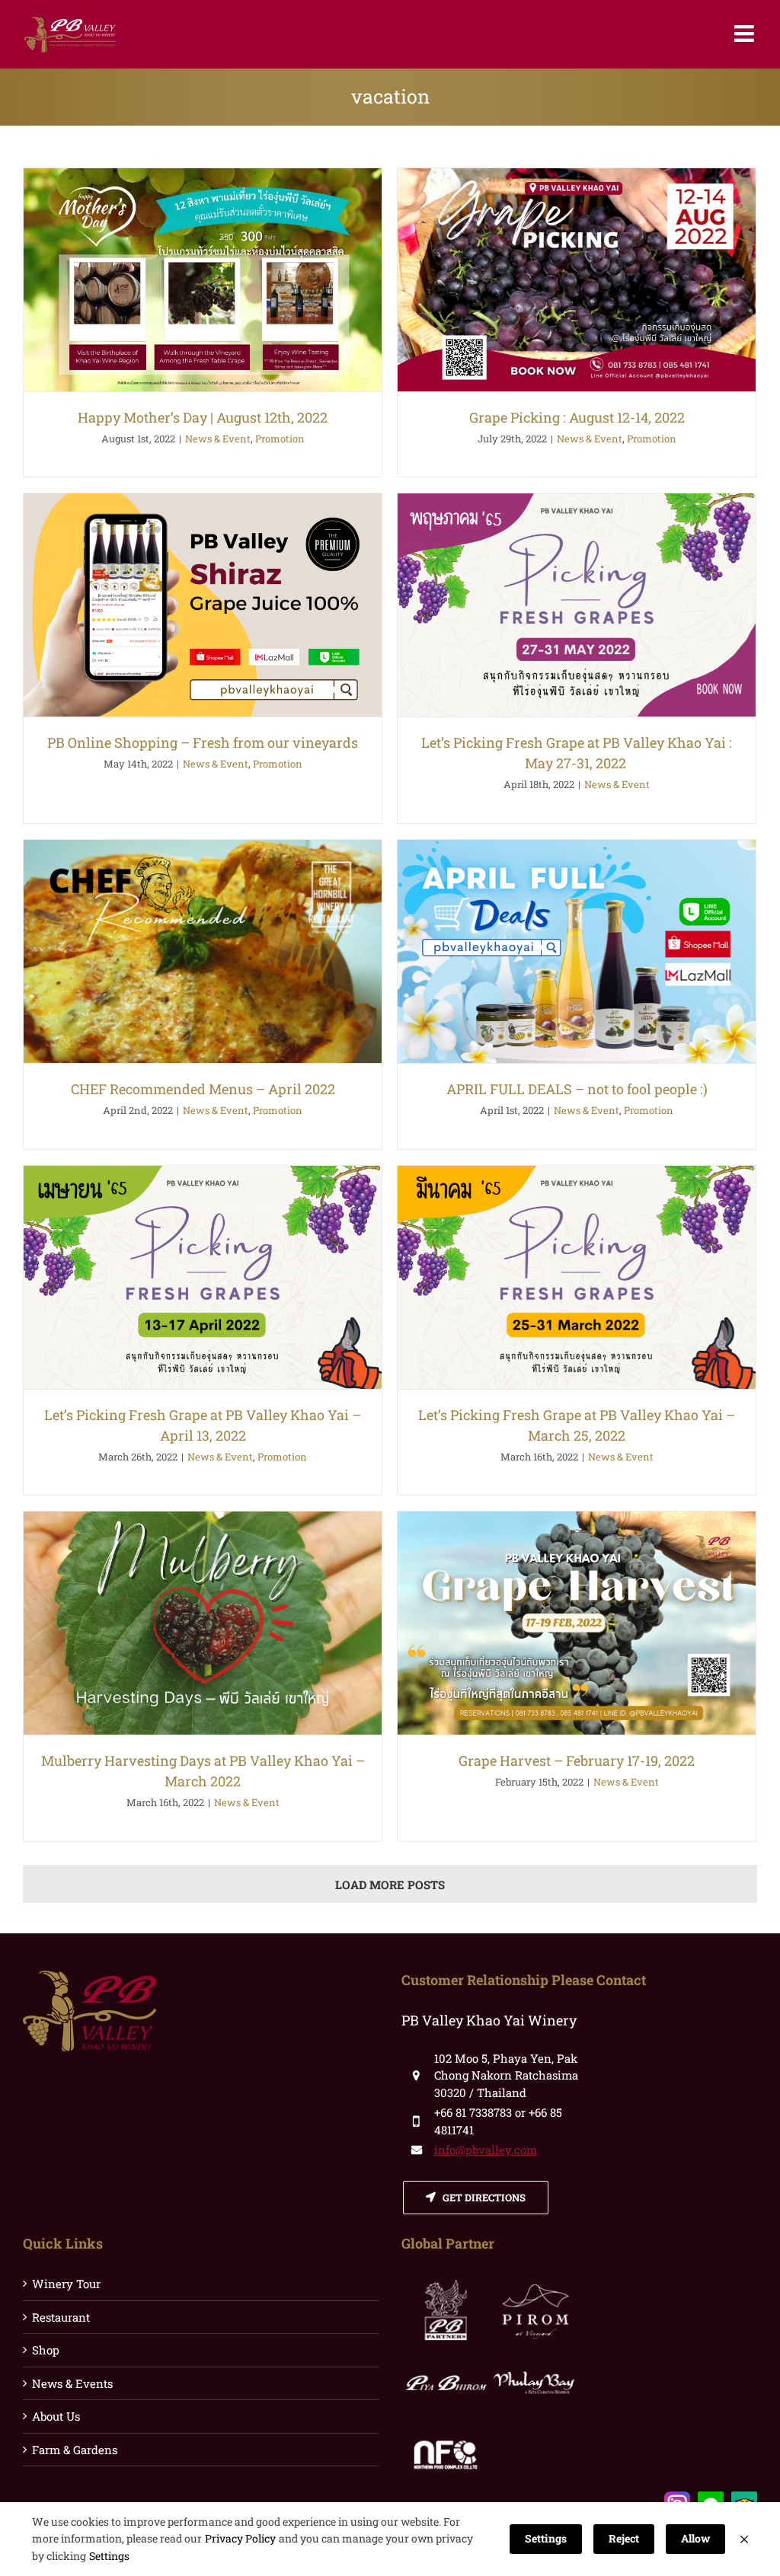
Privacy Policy (240, 2538)
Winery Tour (66, 2284)
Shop (46, 2350)
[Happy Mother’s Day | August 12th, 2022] (203, 280)
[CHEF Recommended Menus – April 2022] (203, 951)
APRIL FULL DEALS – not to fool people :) (577, 1089)
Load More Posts (390, 1885)
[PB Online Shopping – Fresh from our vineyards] (203, 605)
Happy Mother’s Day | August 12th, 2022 (203, 417)
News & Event (218, 439)
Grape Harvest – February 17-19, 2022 (577, 1760)
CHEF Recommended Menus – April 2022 (203, 1089)
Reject (624, 2538)
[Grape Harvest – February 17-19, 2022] (577, 1623)
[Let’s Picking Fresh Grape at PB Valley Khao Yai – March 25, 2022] (577, 1277)
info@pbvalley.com (486, 2150)
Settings (109, 2556)
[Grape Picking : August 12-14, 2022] (577, 280)
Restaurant (61, 2317)
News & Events (72, 2383)
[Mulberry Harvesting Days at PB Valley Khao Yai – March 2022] (203, 1623)
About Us (56, 2416)
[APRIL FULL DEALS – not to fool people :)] (577, 951)
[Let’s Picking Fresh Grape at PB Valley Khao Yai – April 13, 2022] (203, 1277)
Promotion (280, 439)
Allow (695, 2538)
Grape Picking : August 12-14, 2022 (577, 417)
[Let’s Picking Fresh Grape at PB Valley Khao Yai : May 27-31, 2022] (577, 605)
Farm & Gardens (75, 2450)
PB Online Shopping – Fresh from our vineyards (203, 742)
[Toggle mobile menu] (746, 34)
